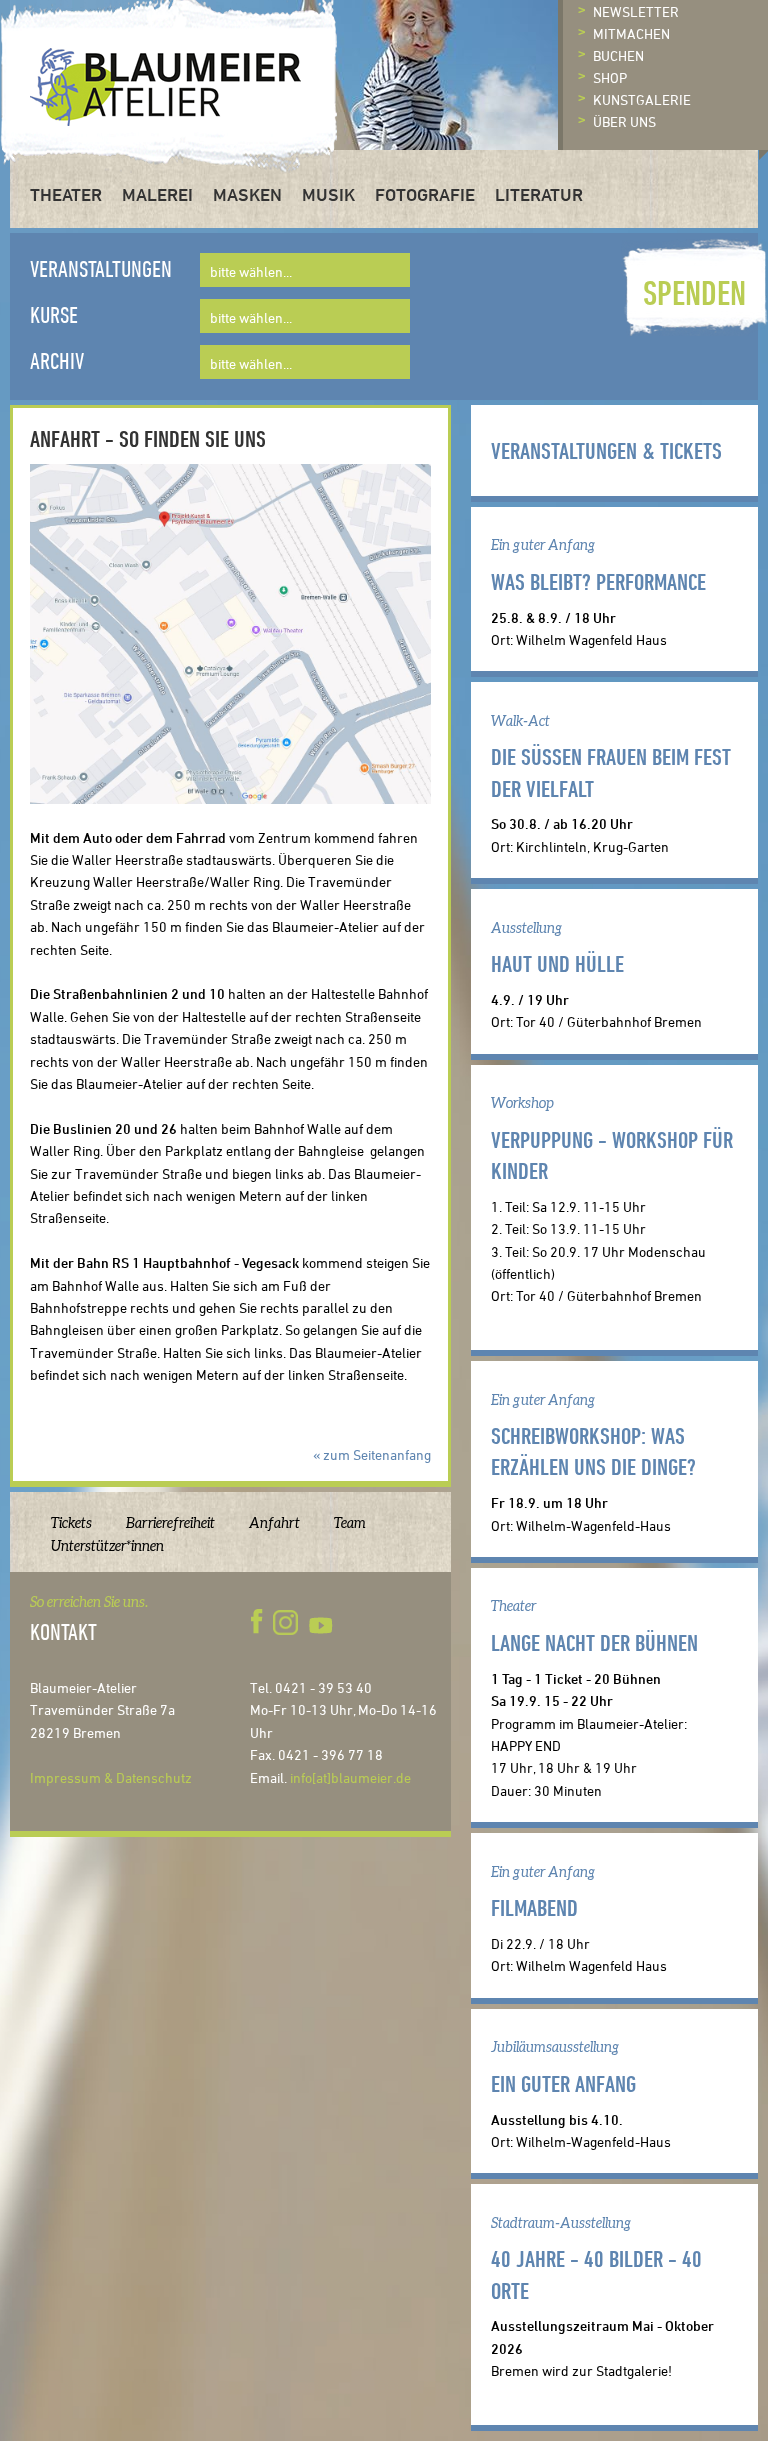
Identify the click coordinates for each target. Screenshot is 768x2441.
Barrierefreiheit (170, 1523)
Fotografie (425, 194)
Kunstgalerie (642, 99)
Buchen (618, 55)
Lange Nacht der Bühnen (594, 1642)
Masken (247, 194)
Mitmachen (631, 33)
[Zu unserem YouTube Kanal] (323, 1622)
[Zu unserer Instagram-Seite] (285, 1622)
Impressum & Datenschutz (111, 1777)
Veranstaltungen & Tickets (606, 450)
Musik (328, 194)
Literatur (539, 194)
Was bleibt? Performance (598, 581)
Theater (66, 194)
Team (350, 1523)
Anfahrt (274, 1523)
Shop (610, 77)
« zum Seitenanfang (372, 1454)
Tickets (71, 1523)
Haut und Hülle (557, 963)
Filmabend (534, 1907)
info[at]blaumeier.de (350, 1777)
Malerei (157, 194)
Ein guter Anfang (563, 2083)
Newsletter (636, 11)
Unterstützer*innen (107, 1546)
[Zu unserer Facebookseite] (260, 1622)
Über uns (624, 121)
